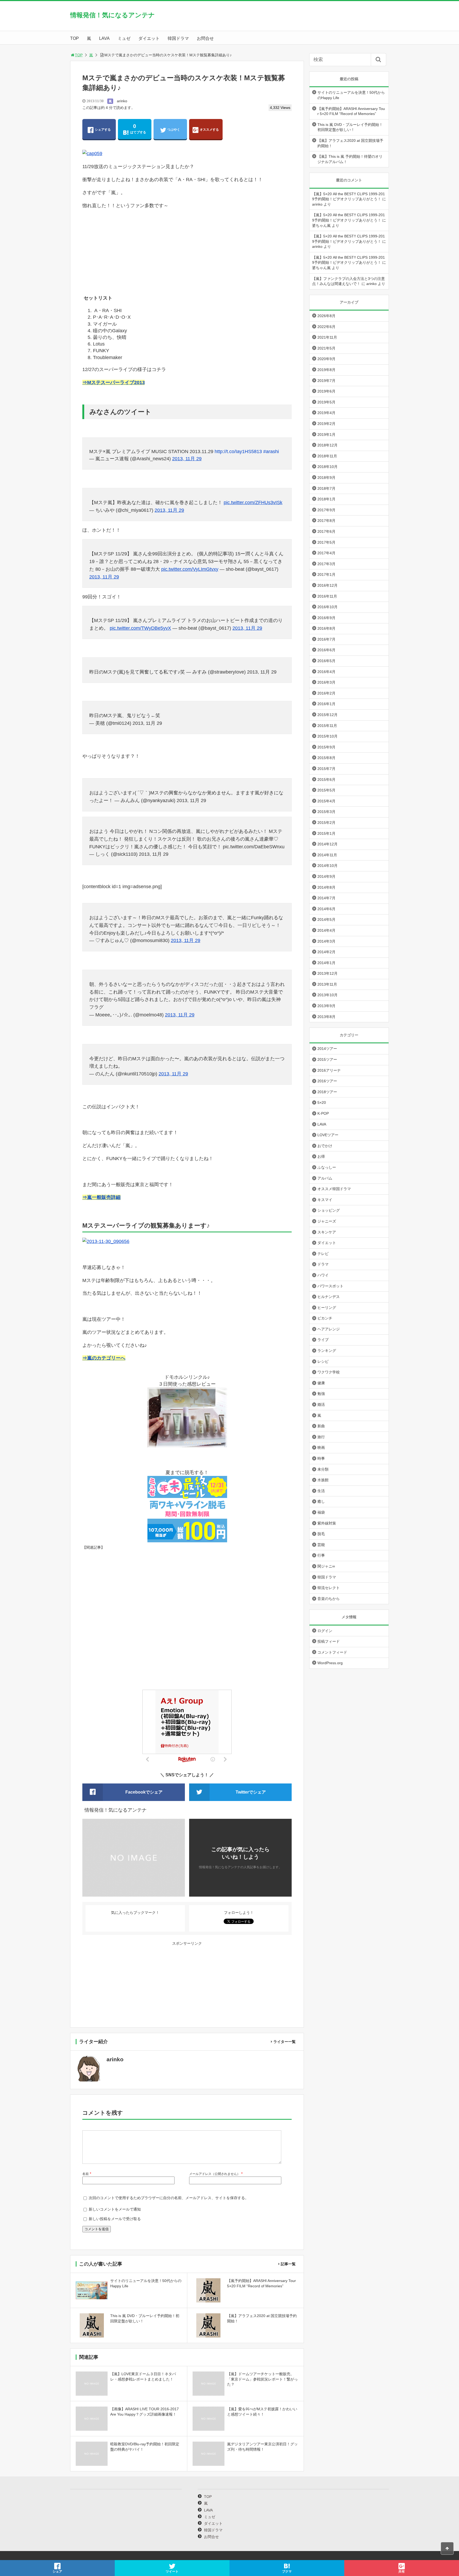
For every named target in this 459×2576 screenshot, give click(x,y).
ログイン (325, 1631)
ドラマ (323, 1264)
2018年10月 (328, 467)
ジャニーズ (327, 1221)
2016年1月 (326, 704)
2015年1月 (326, 833)
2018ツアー (327, 1092)
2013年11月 (327, 984)
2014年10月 (328, 866)
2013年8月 (326, 1017)
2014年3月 (326, 941)
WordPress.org (330, 1663)
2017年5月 (326, 542)
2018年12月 (328, 445)
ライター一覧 (284, 2042)
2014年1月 (326, 963)
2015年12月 (328, 715)
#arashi (271, 452)
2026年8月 (326, 316)
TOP (75, 38)
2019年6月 (326, 391)
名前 (86, 2174)
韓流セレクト (329, 1588)
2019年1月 (326, 435)
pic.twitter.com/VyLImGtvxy (190, 569)
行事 (321, 1555)
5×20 (322, 1102)
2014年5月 (326, 919)
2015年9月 (326, 747)
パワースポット (330, 1286)
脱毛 (321, 1534)
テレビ (323, 1254)
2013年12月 (328, 973)
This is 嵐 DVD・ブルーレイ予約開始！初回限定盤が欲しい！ (350, 127)
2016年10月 (328, 607)
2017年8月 (326, 521)
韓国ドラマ (178, 38)
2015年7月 (326, 769)
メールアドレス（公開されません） (215, 2174)
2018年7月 (326, 488)
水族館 (323, 1480)
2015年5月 (326, 790)
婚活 (321, 1404)
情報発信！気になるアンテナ (112, 15)
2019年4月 (326, 413)
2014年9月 (326, 876)
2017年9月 (326, 510)
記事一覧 (288, 2264)
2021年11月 (327, 337)
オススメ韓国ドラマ (334, 1189)
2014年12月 (328, 844)
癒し (321, 1501)
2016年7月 (326, 639)
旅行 (321, 1437)
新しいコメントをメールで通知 (115, 2209)
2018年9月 (326, 478)
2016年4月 (326, 672)
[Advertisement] (187, 252)
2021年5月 (326, 348)
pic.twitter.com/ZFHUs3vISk (253, 503)
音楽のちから (329, 1599)
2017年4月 (326, 553)
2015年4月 (326, 801)
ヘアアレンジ (329, 1329)
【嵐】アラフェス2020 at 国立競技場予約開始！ (350, 143)
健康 (321, 1383)
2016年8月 (326, 628)
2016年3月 (326, 682)
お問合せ (205, 38)
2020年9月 (326, 359)
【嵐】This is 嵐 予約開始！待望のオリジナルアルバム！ (350, 159)
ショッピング (329, 1210)
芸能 (321, 1545)
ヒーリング (327, 1308)
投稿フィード (329, 1641)
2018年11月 (327, 456)
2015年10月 (328, 736)
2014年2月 (326, 952)
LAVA (104, 38)
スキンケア (327, 1232)
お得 (321, 1156)
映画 (321, 1447)
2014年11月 (327, 855)
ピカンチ (325, 1318)
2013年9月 (326, 1006)
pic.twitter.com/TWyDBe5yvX (140, 628)
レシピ (323, 1361)
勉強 (321, 1394)
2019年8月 (326, 370)
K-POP (323, 1113)
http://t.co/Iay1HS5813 (238, 452)
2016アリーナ (329, 1070)
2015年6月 (326, 780)
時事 (321, 1458)
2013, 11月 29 (187, 459)
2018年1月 (326, 499)
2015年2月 (326, 823)
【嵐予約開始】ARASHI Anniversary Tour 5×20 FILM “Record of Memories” (351, 111)
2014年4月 (326, 930)
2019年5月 (326, 402)
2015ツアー (327, 1059)
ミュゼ (124, 38)
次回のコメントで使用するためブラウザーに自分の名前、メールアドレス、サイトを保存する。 (169, 2198)
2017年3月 (326, 564)
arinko (122, 101)
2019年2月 (326, 424)
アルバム (325, 1178)
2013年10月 (328, 995)
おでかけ (325, 1146)
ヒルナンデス (329, 1297)
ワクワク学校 (329, 1372)
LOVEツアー (328, 1135)
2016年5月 (326, 661)
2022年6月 (326, 327)
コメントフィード (332, 1652)
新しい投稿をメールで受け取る (115, 2219)
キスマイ (325, 1200)
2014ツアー (327, 1049)
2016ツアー (327, 1081)
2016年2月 (326, 693)
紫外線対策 (327, 1523)
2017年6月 (326, 531)
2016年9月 (326, 618)
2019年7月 (326, 381)
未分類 (323, 1469)
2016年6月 (326, 650)
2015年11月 (327, 726)
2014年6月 (326, 909)
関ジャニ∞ (326, 1566)
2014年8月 (326, 887)
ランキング (327, 1351)
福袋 (321, 1512)
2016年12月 (328, 585)
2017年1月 (326, 574)
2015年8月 (326, 758)
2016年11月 (327, 596)
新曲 (321, 1426)
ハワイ (323, 1275)
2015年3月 (326, 812)
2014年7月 (326, 898)
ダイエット (149, 38)
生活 (321, 1491)
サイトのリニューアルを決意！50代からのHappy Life (351, 95)
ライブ (323, 1340)
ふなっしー (327, 1167)
